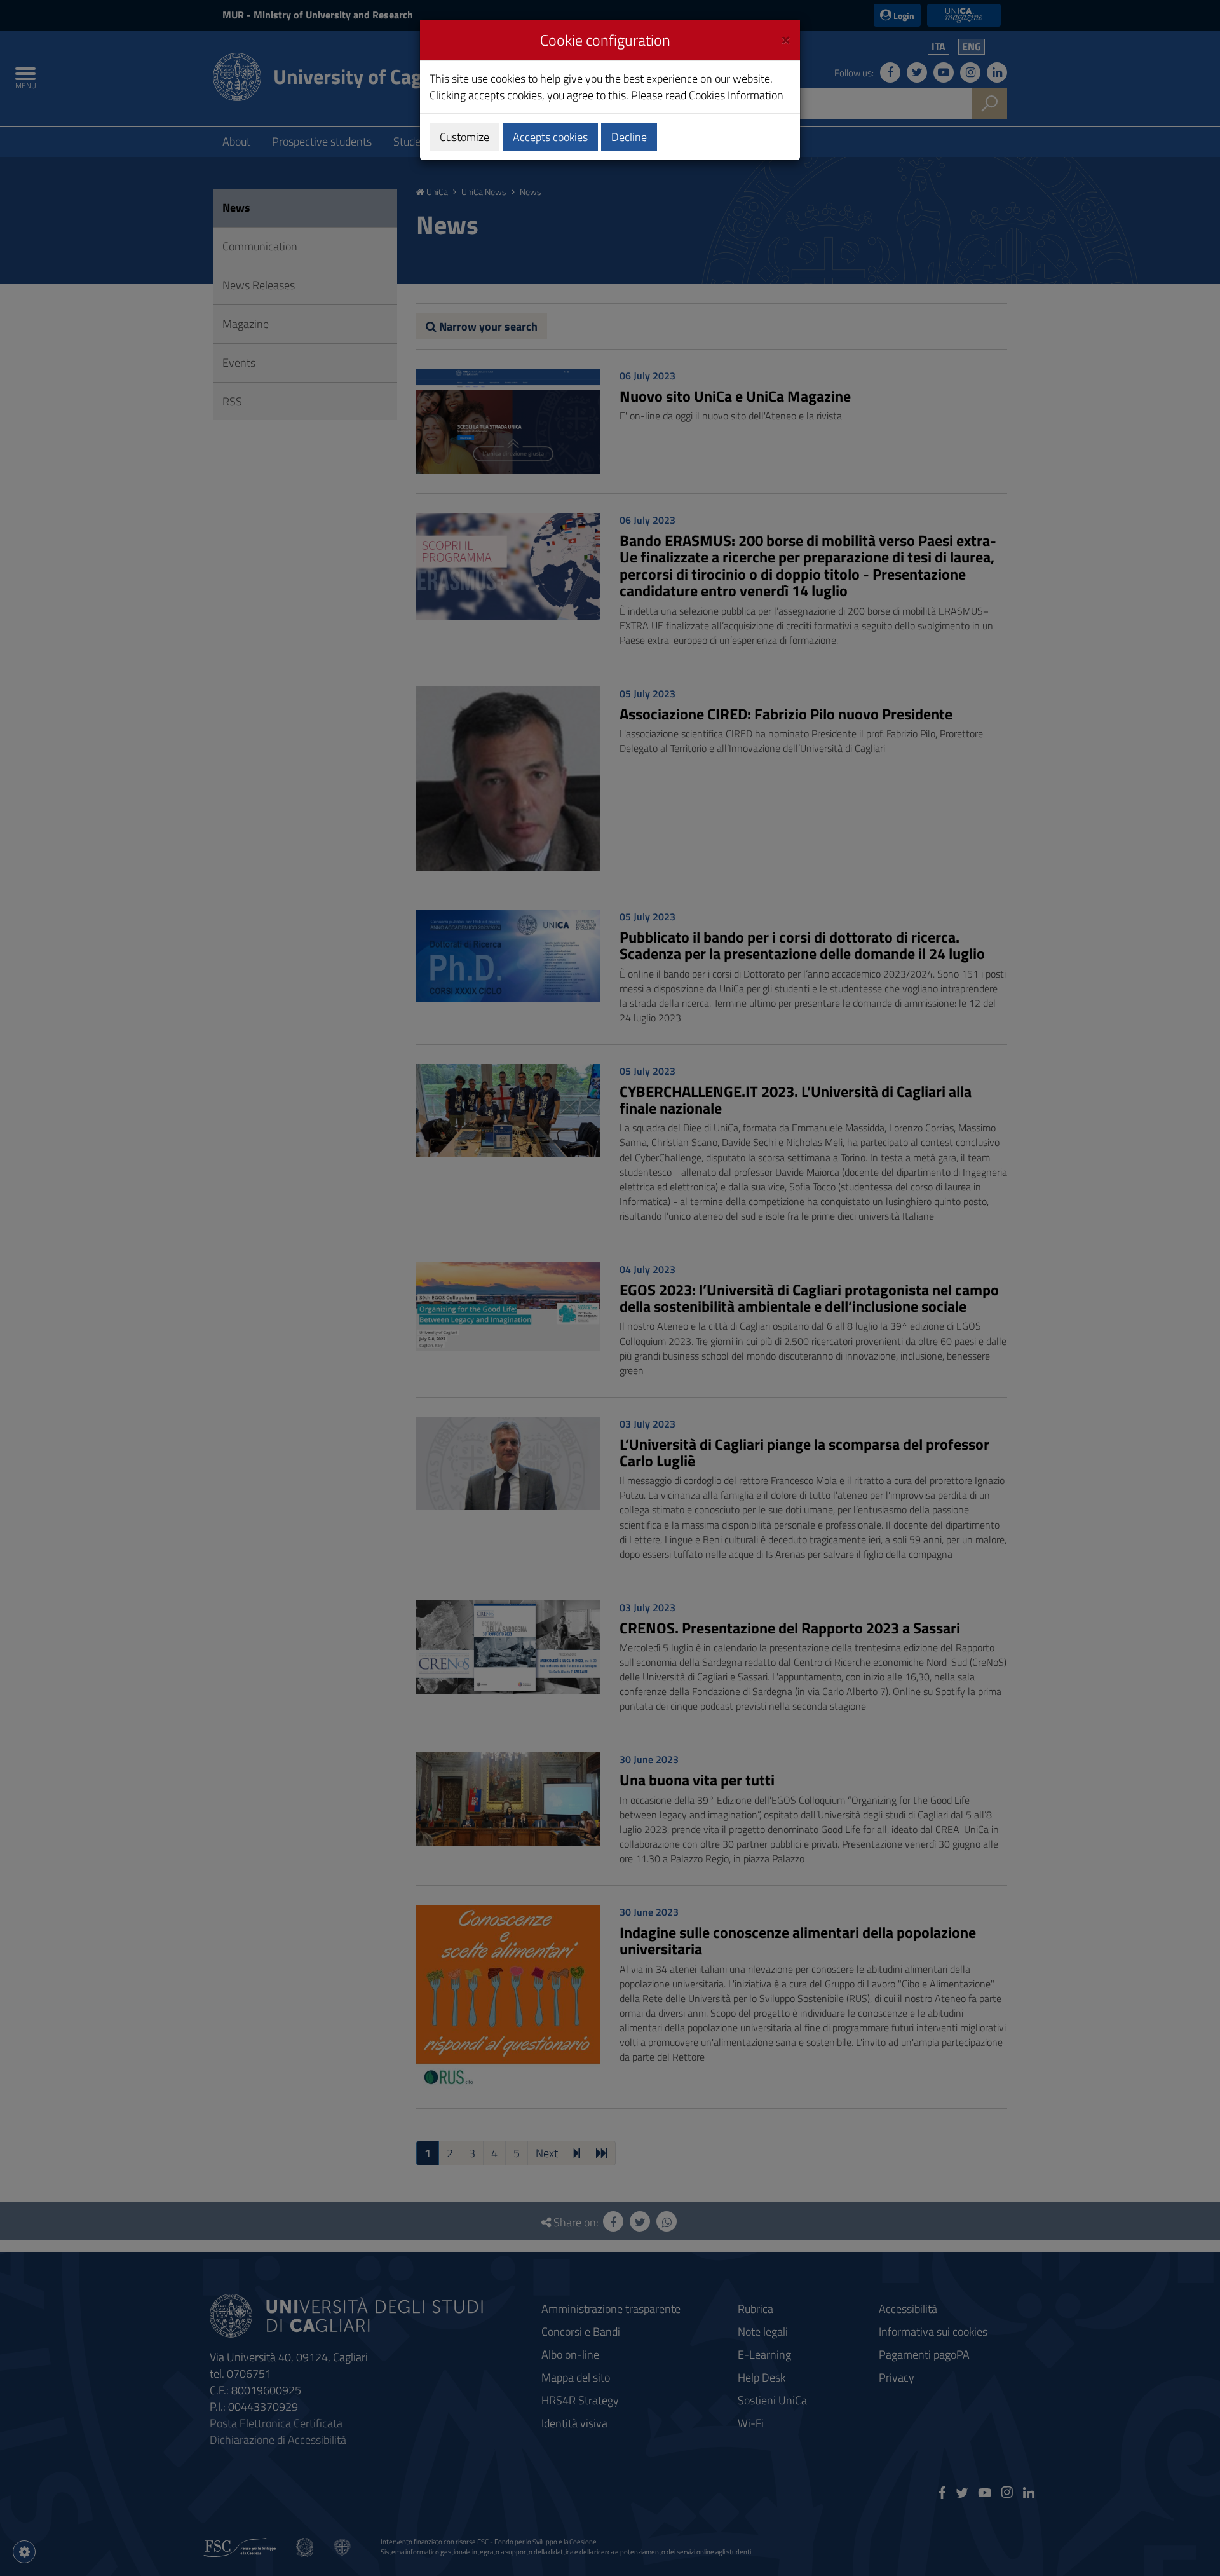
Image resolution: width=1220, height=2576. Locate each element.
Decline (629, 137)
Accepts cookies (550, 137)
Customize (464, 137)
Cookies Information (736, 95)
